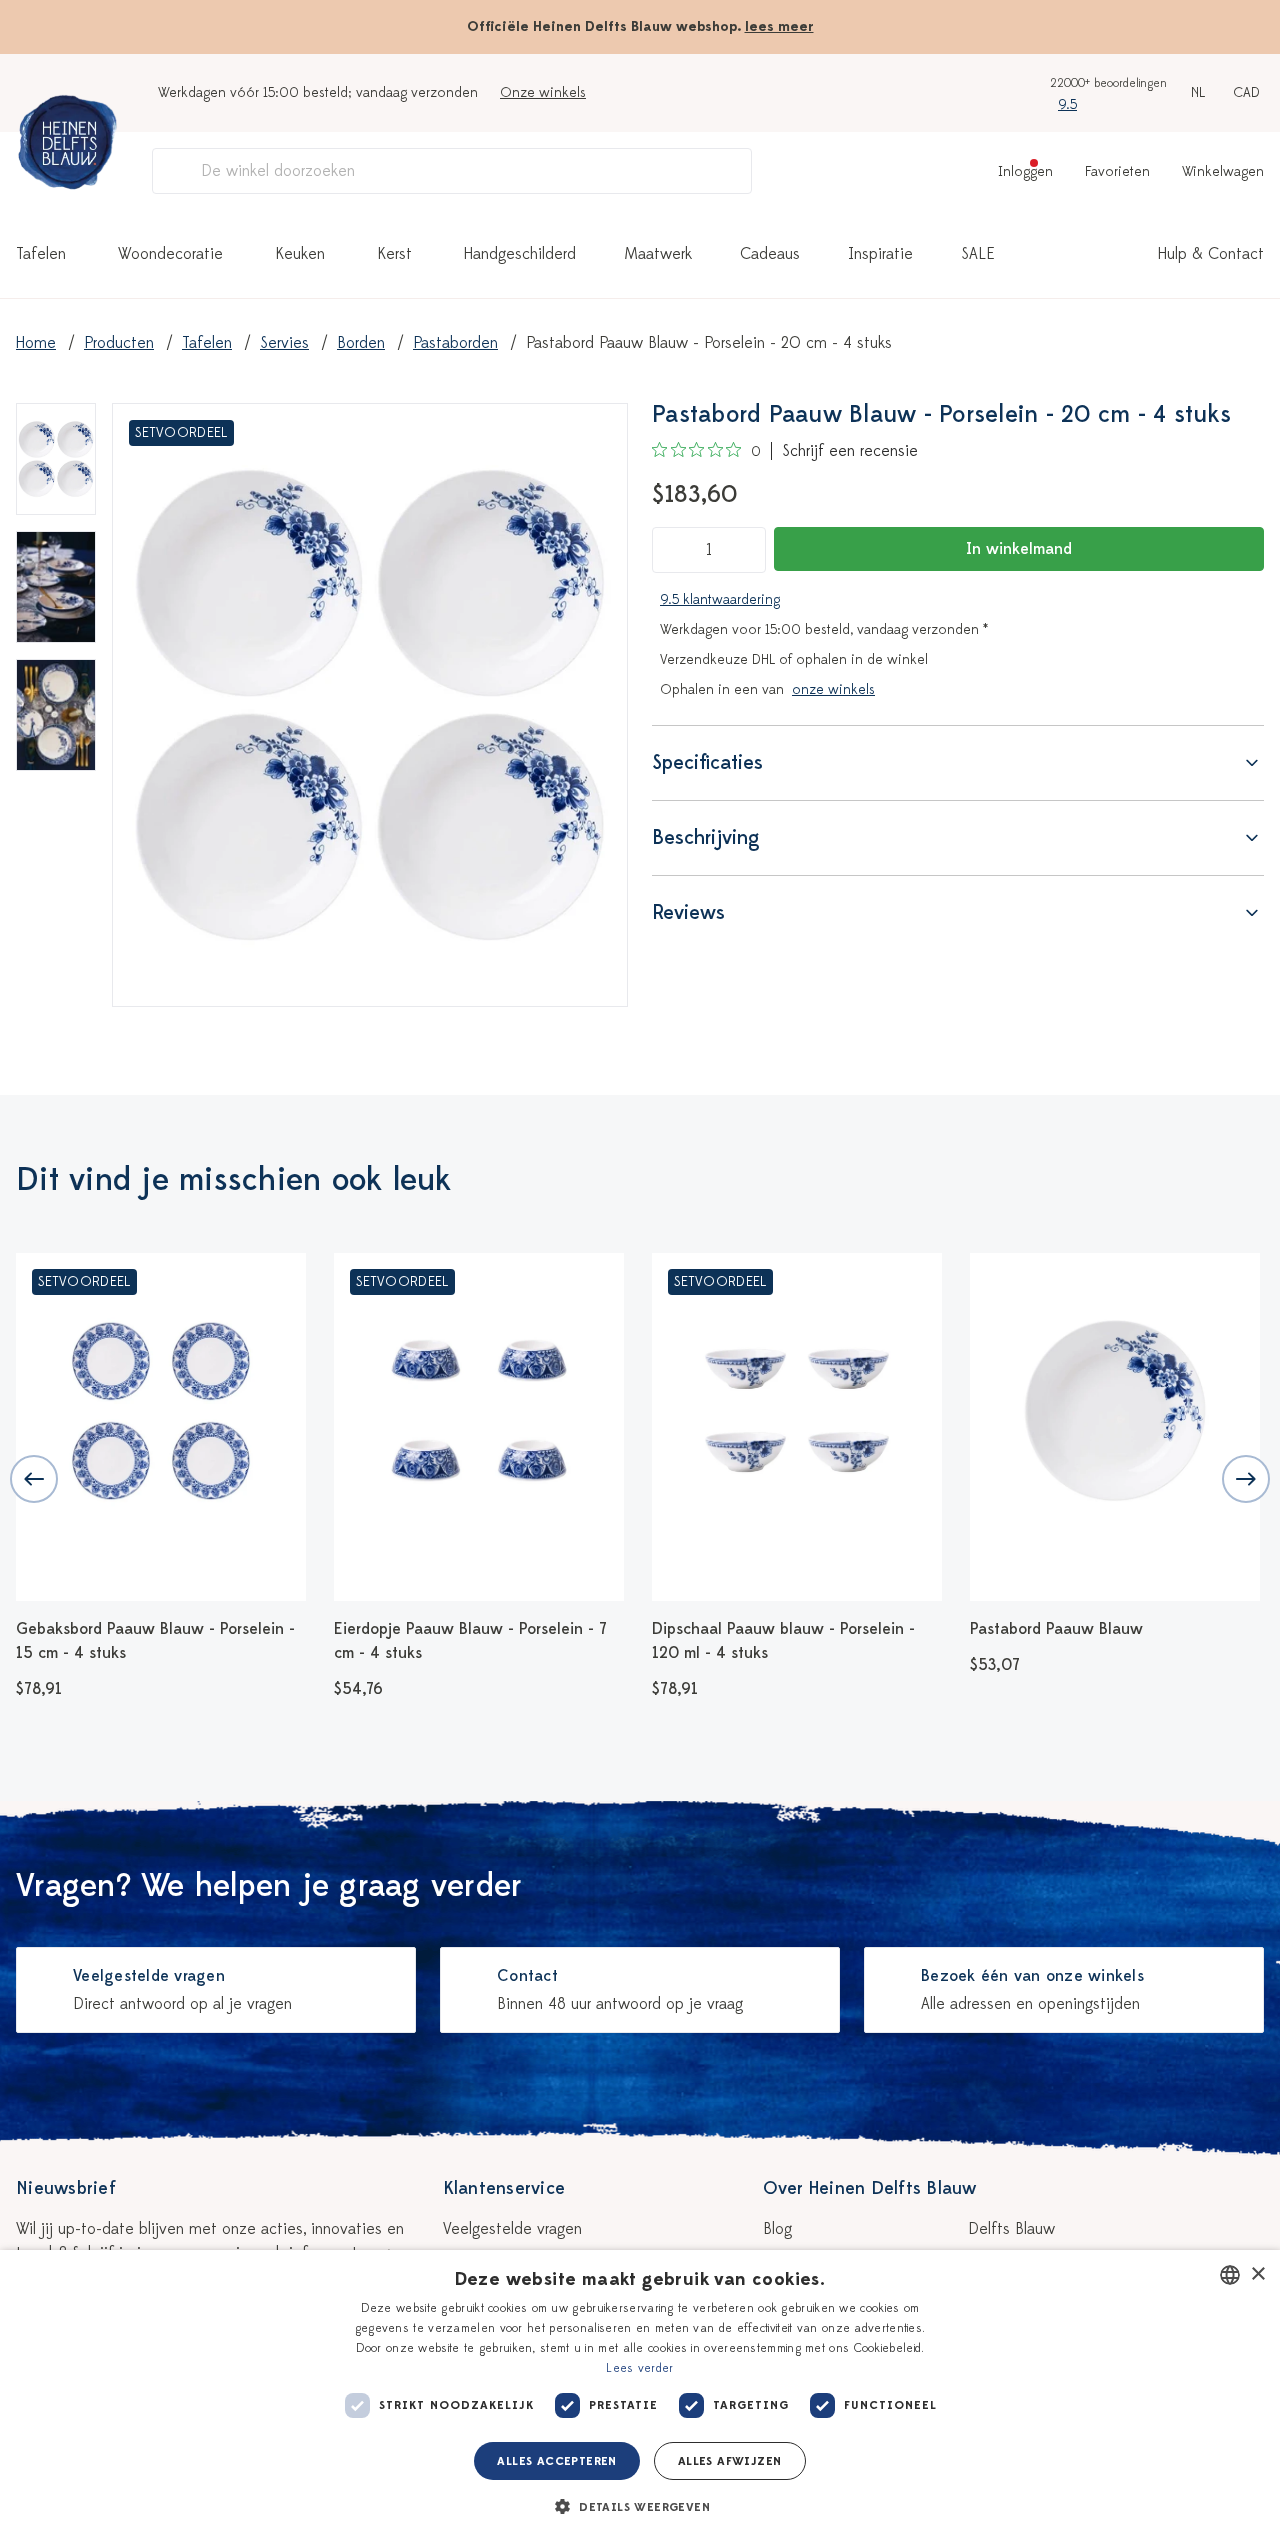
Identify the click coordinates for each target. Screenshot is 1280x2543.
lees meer (779, 26)
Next (1246, 1479)
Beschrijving (706, 837)
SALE (978, 254)
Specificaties (707, 762)
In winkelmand (1019, 549)
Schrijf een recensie (850, 451)
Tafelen (41, 254)
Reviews (688, 912)
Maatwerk (658, 254)
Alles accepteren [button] (556, 2461)
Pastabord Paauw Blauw (1056, 1629)
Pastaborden (455, 343)
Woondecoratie (170, 254)
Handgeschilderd (520, 254)
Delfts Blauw (1011, 2229)
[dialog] (640, 2396)
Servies (284, 343)
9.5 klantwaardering (720, 599)
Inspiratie (880, 254)
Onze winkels (543, 92)
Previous (34, 1479)
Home (36, 343)
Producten (119, 343)
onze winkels (833, 689)
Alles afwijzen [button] (730, 2461)
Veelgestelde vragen (512, 2229)
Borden (361, 343)
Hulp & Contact (1211, 254)
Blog (777, 2229)
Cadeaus (770, 254)
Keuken (300, 254)
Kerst (394, 254)
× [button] (1257, 2274)
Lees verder (639, 2368)
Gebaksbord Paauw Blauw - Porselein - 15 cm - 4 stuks (155, 1641)
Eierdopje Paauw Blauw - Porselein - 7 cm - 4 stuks (470, 1641)
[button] (640, 2507)
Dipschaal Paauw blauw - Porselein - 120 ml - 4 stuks (783, 1641)
